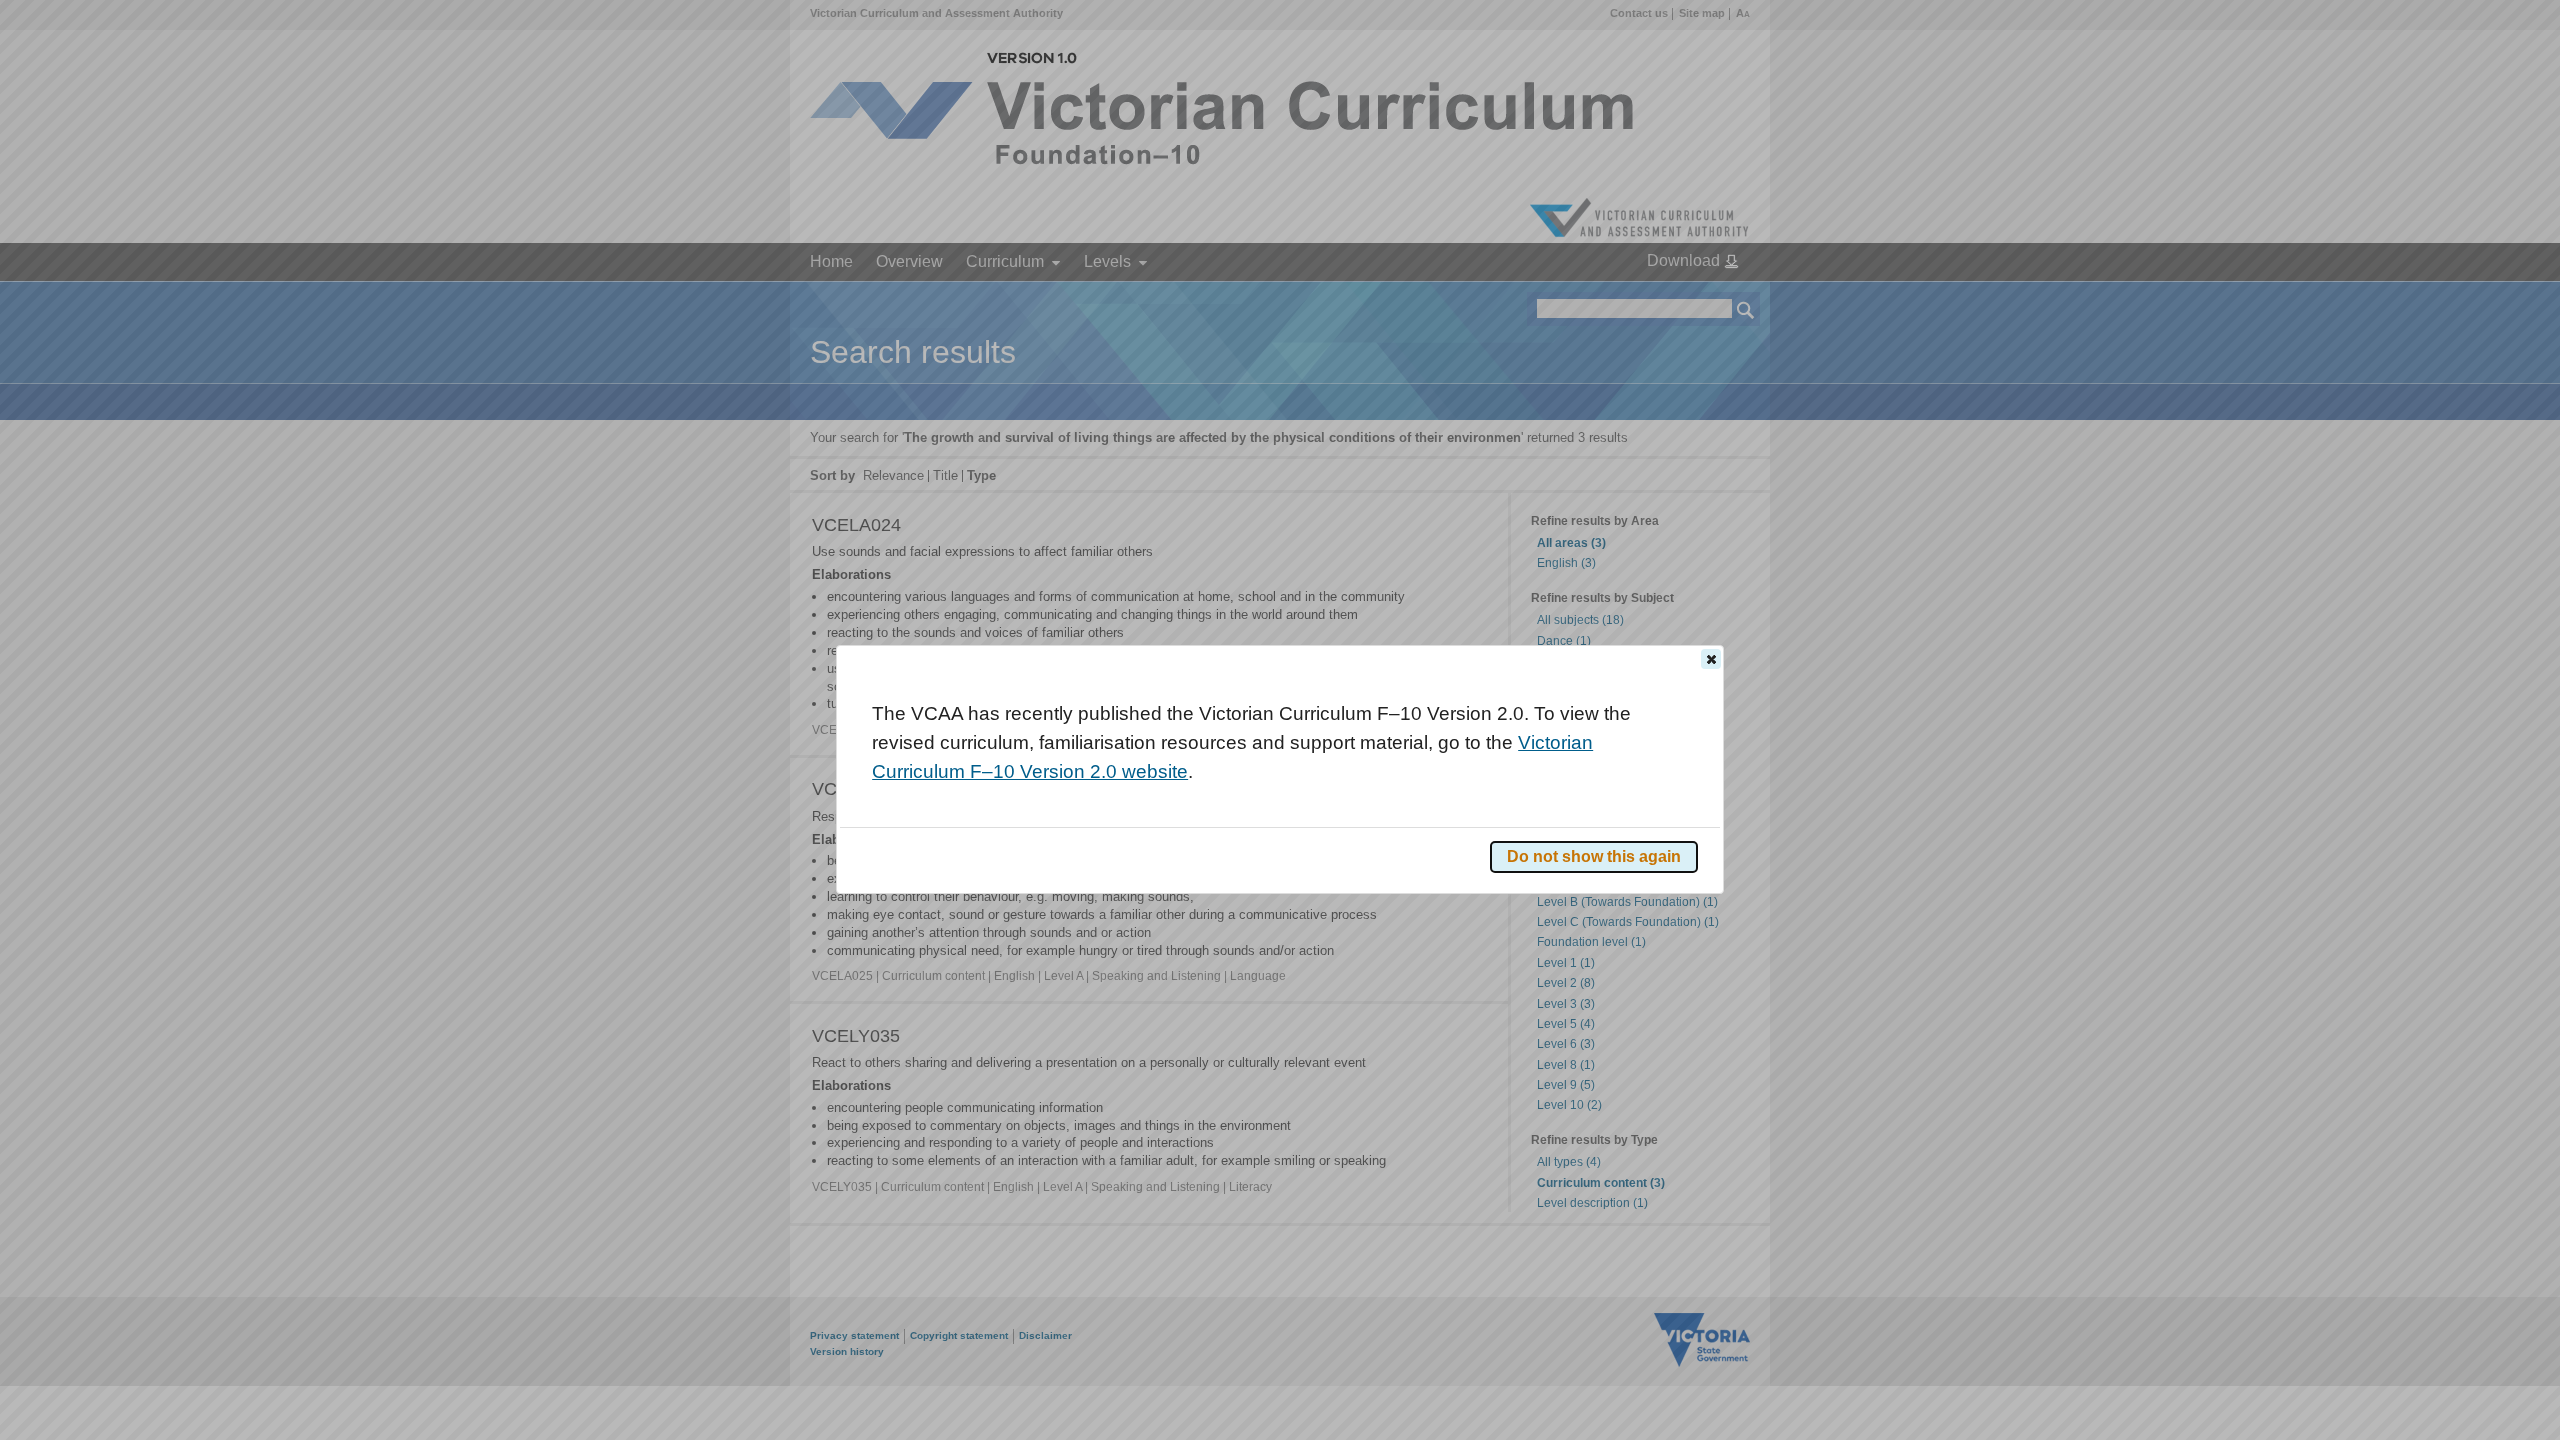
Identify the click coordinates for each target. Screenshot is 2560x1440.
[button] (1711, 659)
